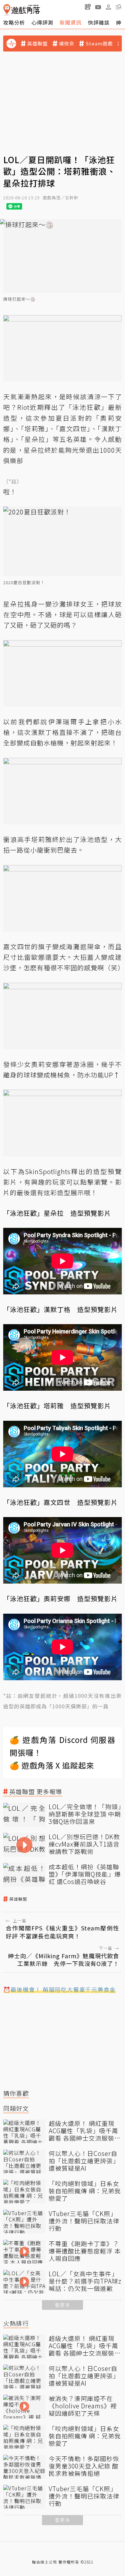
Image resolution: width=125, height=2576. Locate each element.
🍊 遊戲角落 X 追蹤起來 (52, 1765)
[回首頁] (22, 10)
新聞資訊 (71, 22)
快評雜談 (99, 22)
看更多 (63, 2305)
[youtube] (98, 7)
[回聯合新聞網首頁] (7, 10)
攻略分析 (14, 22)
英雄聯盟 (37, 44)
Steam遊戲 (99, 44)
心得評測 (42, 22)
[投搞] (88, 7)
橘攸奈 (67, 44)
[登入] (108, 7)
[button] (119, 7)
